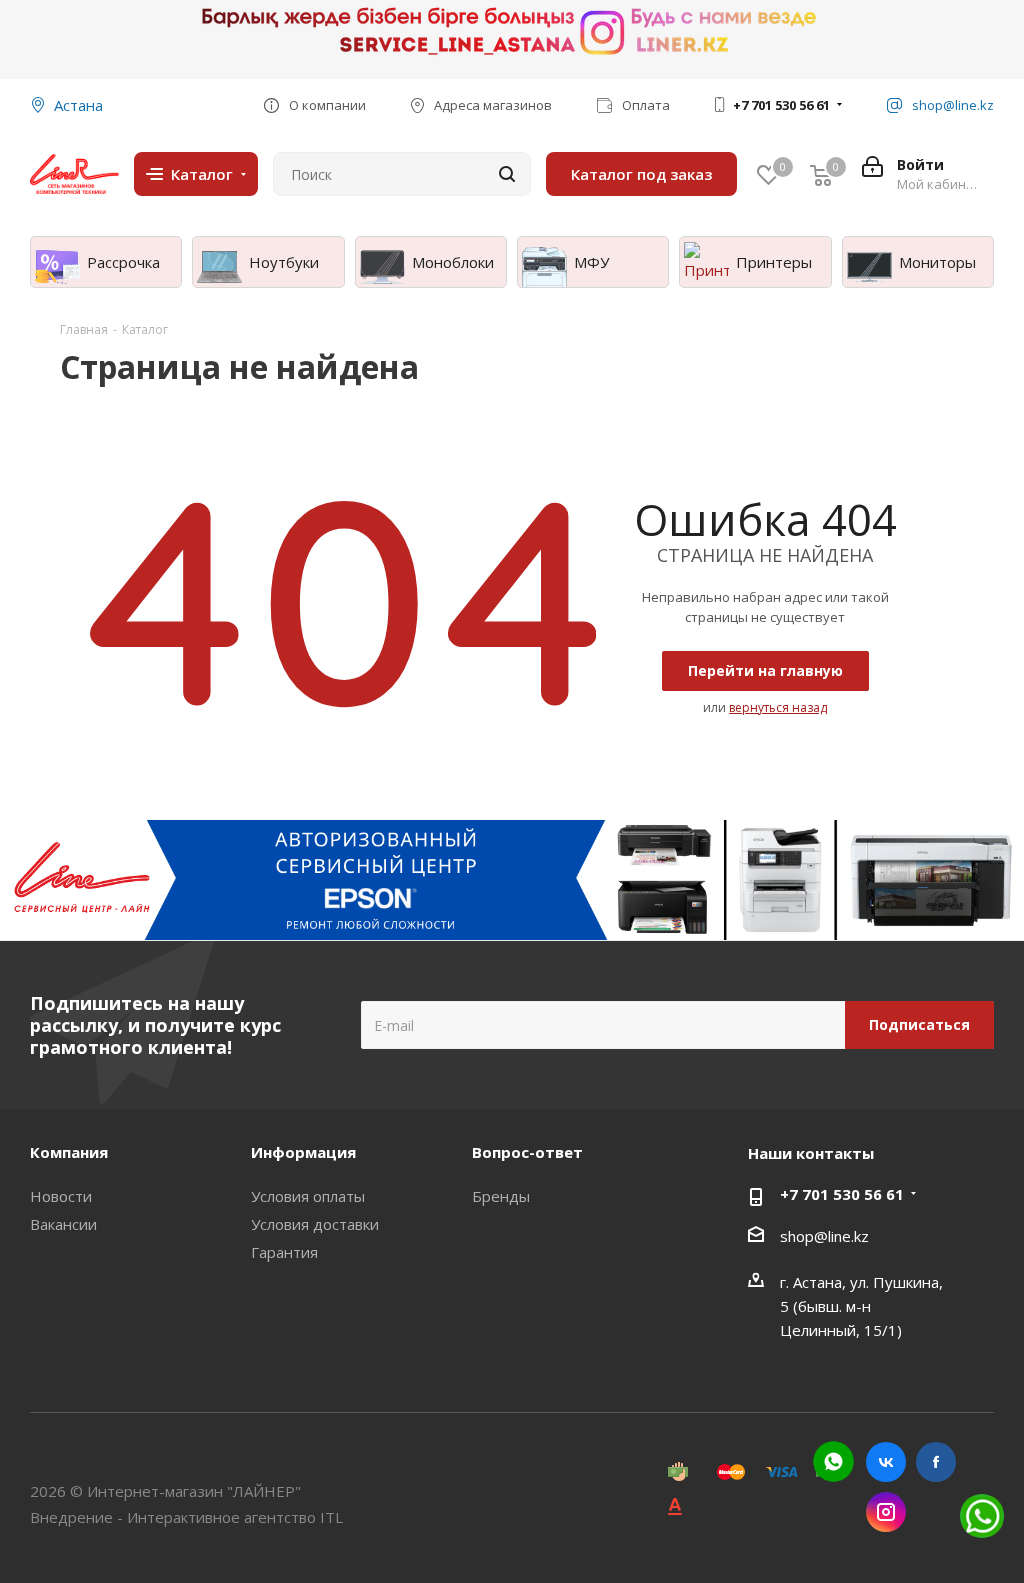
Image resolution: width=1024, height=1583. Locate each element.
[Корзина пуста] (821, 174)
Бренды (501, 1196)
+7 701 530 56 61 (781, 105)
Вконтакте (886, 1462)
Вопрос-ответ (527, 1152)
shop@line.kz (824, 1236)
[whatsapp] (833, 1461)
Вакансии (63, 1224)
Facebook (936, 1462)
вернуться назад (778, 707)
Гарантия (284, 1252)
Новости (61, 1196)
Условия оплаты (308, 1196)
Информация (303, 1152)
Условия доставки (315, 1224)
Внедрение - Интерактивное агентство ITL (186, 1517)
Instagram (886, 1512)
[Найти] (507, 174)
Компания (69, 1152)
